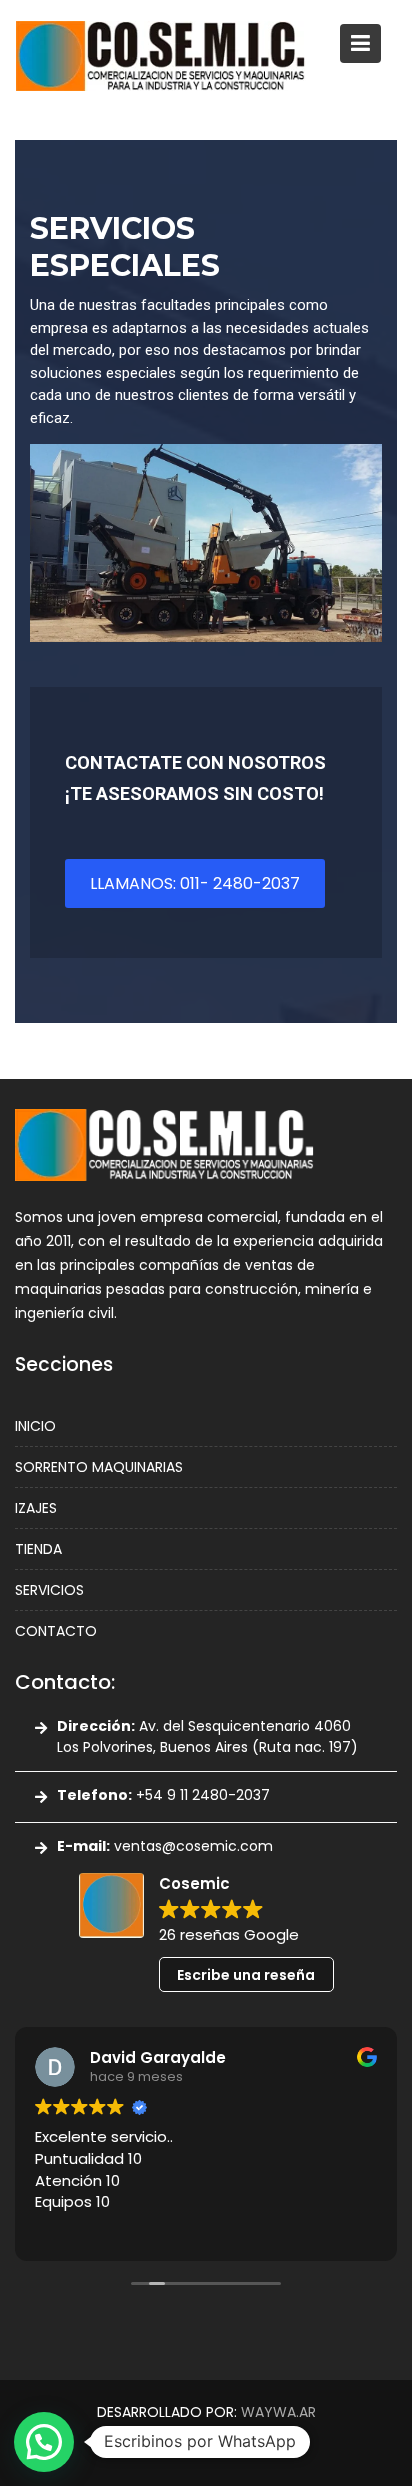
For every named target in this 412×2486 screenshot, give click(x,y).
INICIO (35, 1426)
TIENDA (38, 1549)
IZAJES (36, 1508)
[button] (44, 2442)
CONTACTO (56, 1631)
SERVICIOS (49, 1590)
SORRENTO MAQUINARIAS (99, 1467)
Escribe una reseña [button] (246, 1974)
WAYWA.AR (278, 2412)
